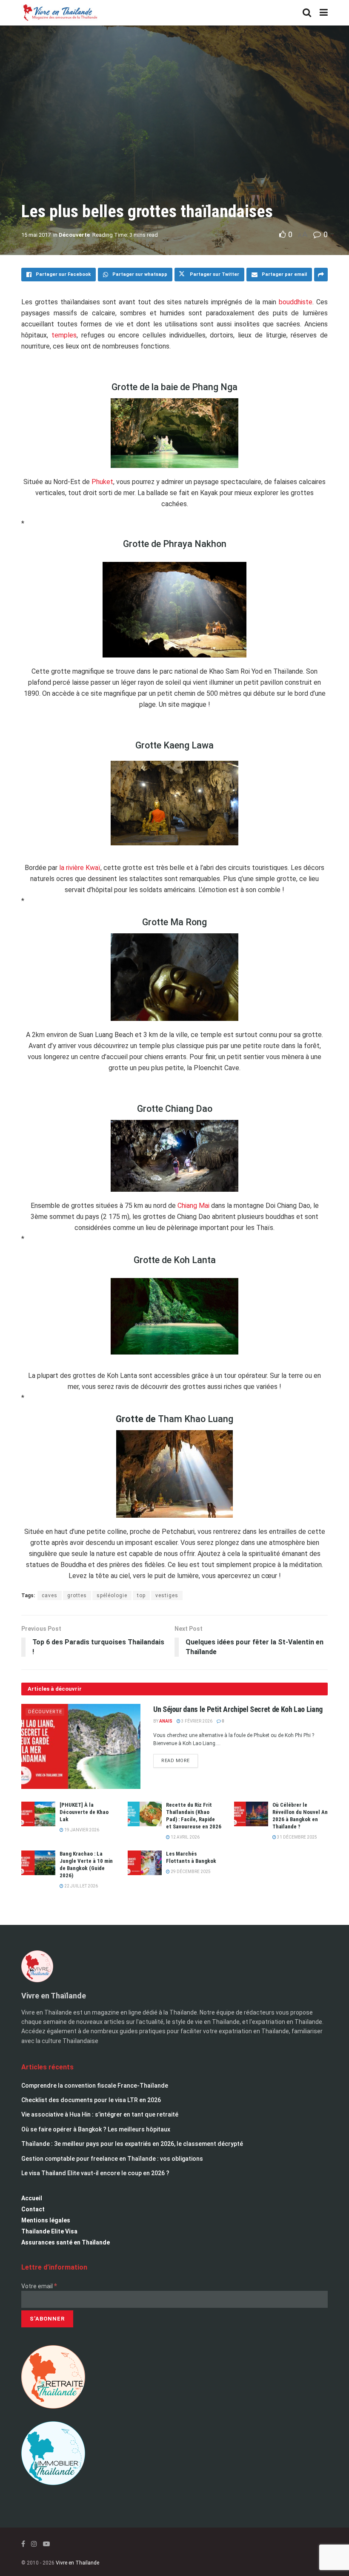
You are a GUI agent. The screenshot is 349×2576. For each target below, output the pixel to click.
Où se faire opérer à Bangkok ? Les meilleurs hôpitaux (96, 2129)
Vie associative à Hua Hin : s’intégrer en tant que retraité (100, 2114)
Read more (180, 1759)
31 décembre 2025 (297, 1837)
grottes (77, 1595)
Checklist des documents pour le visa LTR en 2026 (91, 2100)
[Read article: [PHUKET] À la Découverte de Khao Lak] (38, 1814)
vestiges (167, 1595)
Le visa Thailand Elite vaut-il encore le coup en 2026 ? (95, 2173)
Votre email (39, 2286)
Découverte (74, 235)
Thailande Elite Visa (49, 2231)
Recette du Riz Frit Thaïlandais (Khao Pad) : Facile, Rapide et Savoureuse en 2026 (194, 1816)
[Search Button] (307, 13)
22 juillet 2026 (81, 1886)
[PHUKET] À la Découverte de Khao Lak (84, 1812)
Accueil (32, 2198)
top (141, 1595)
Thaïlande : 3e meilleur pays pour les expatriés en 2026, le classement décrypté (132, 2144)
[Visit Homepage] (60, 13)
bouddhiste (296, 302)
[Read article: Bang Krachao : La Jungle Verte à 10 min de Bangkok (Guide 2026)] (38, 1863)
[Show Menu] (324, 13)
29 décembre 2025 (190, 1872)
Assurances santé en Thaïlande (66, 2242)
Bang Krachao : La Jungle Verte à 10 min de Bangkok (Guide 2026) (86, 1865)
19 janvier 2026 (81, 1830)
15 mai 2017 (36, 235)
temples (64, 335)
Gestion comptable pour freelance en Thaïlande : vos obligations (112, 2159)
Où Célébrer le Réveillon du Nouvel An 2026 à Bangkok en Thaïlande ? (300, 1816)
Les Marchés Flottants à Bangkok (191, 1857)
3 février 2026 (196, 1721)
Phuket (102, 482)
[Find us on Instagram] (34, 2544)
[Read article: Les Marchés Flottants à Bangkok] (145, 1863)
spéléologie (112, 1595)
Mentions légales (46, 2220)
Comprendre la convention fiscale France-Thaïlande (95, 2086)
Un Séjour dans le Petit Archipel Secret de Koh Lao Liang (238, 1709)
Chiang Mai (193, 1206)
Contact (33, 2209)
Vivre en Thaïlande (77, 2563)
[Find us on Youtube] (46, 2544)
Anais (166, 1721)
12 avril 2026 (185, 1837)
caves (50, 1595)
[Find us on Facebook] (23, 2544)
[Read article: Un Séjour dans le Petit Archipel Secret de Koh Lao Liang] (81, 1746)
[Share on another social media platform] (321, 275)
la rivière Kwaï (80, 868)
